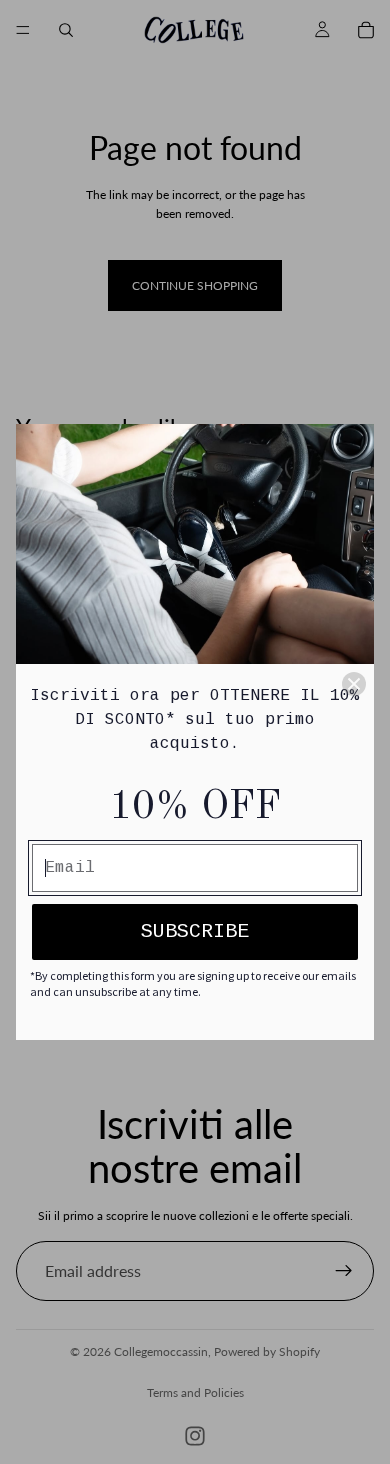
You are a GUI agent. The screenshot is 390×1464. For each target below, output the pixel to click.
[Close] (354, 684)
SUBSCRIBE (195, 931)
